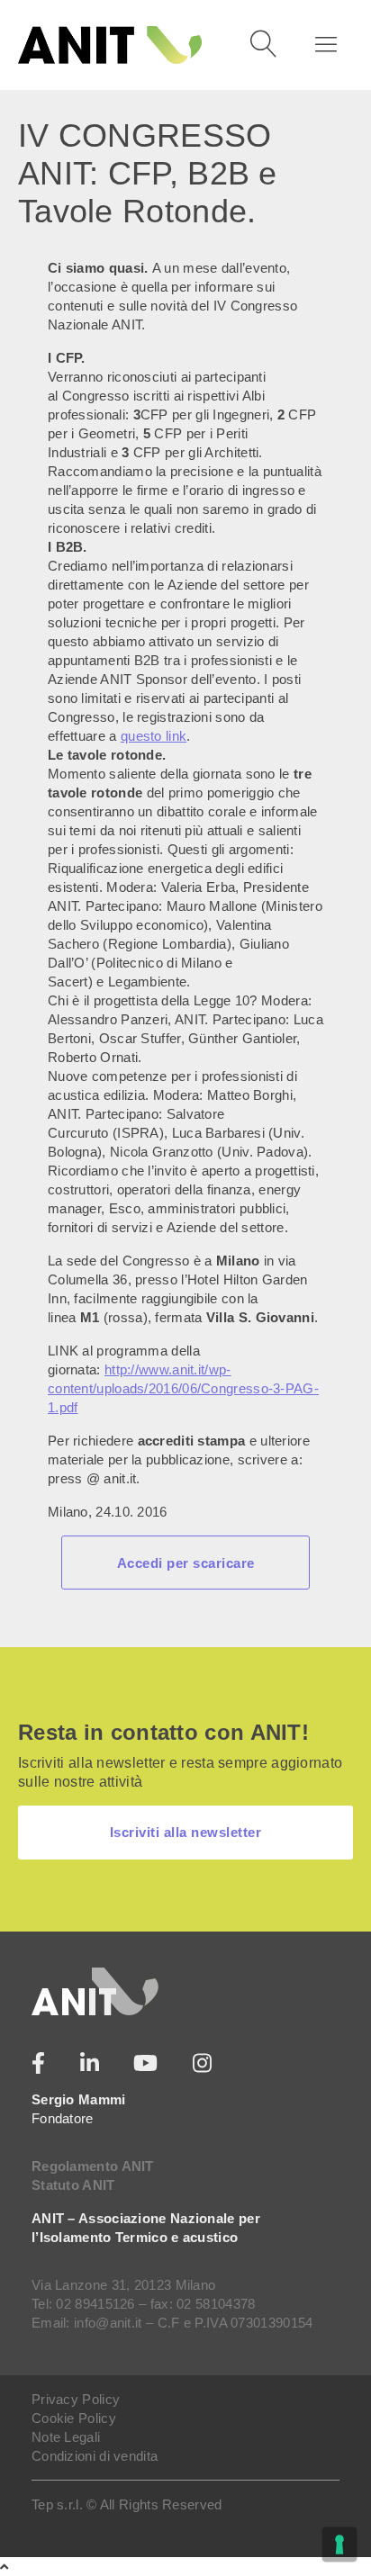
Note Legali (66, 2437)
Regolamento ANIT (93, 2166)
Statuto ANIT (73, 2185)
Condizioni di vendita (95, 2456)
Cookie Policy (74, 2418)
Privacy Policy (76, 2399)
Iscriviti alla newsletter (186, 1832)
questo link (154, 736)
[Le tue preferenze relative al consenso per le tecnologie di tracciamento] (339, 2544)
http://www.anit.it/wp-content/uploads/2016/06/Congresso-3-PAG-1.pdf (183, 1388)
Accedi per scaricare (186, 1563)
